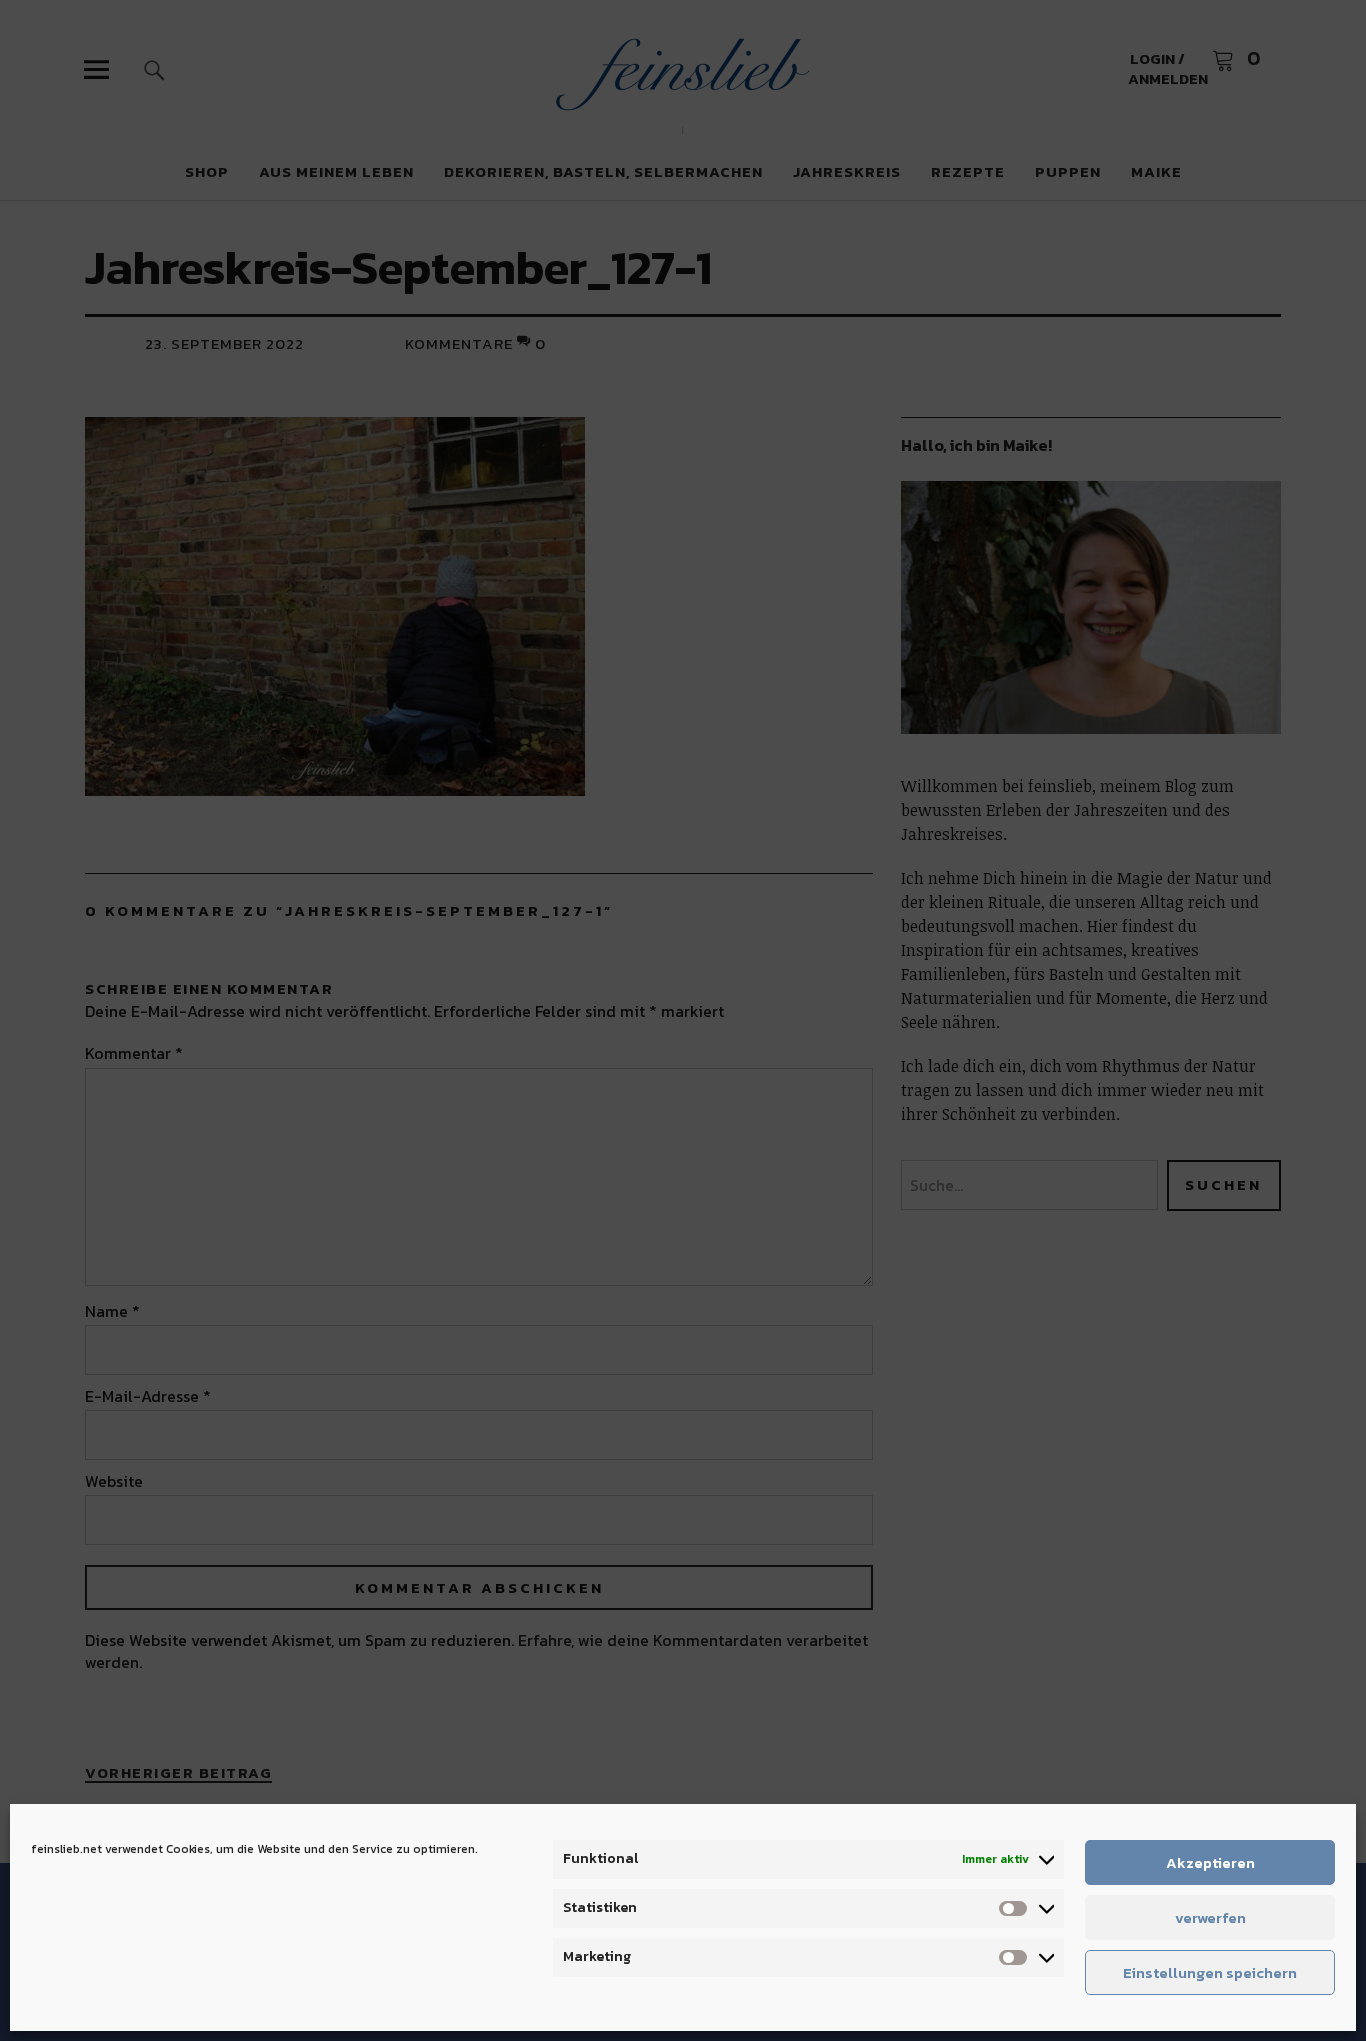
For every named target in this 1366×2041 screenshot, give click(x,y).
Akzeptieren (1210, 1862)
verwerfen (1210, 1917)
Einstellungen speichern (1210, 1972)
